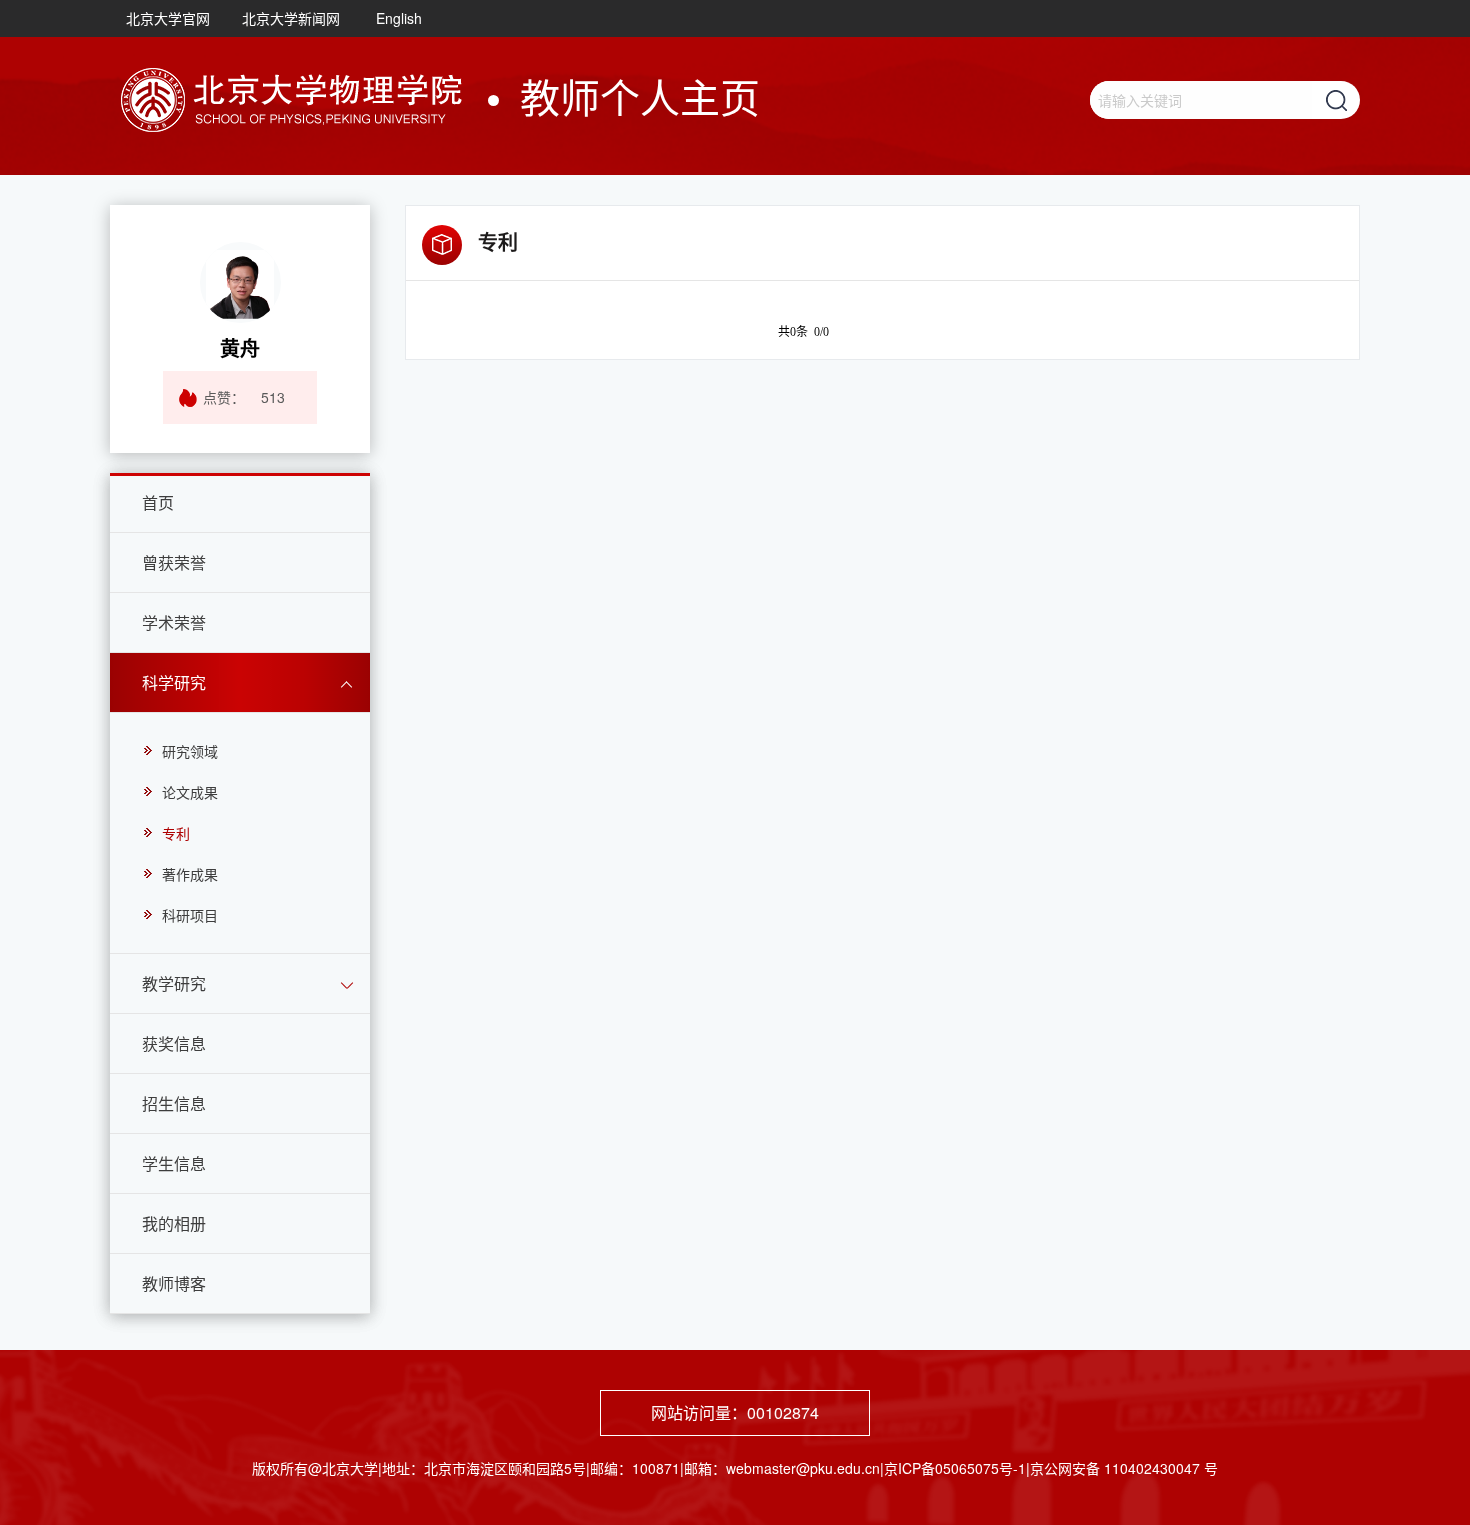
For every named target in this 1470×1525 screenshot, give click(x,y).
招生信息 (174, 1103)
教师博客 (174, 1283)
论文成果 (190, 792)
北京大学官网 (168, 18)
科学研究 (174, 682)
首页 (158, 502)
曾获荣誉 (174, 562)
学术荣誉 (174, 622)
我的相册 (174, 1223)
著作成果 (190, 874)
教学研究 (174, 983)
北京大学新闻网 (291, 18)
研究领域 (190, 751)
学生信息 (174, 1163)
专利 (176, 833)
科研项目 (190, 915)
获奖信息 (174, 1043)
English (399, 18)
